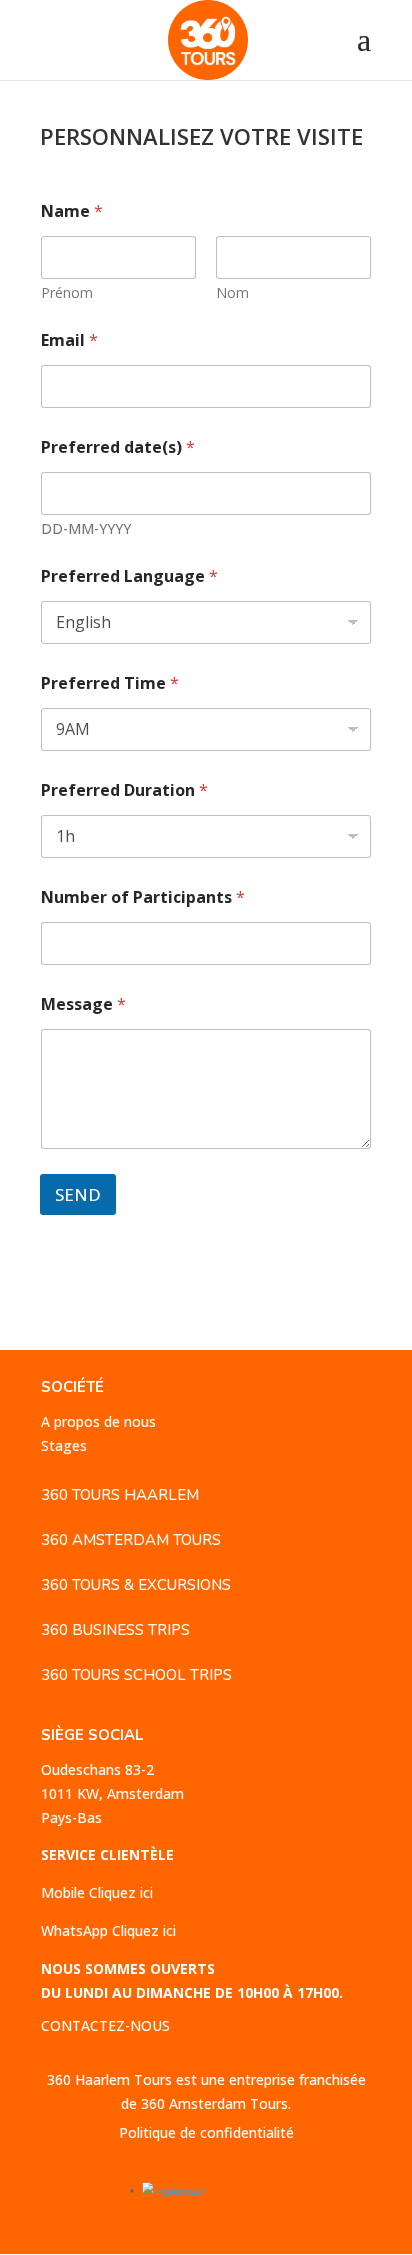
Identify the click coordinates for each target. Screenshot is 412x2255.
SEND (78, 1194)
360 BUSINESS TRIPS (115, 1630)
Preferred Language (129, 576)
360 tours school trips (136, 1675)
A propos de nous (98, 1421)
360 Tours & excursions (136, 1585)
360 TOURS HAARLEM (120, 1495)
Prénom (67, 292)
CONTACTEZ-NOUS (105, 2025)
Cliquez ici (121, 1892)
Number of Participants (143, 897)
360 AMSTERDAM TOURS (131, 1540)
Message (83, 1004)
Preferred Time (110, 683)
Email (69, 340)
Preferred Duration (124, 790)
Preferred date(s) (118, 447)
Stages (64, 1445)
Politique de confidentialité (206, 2132)
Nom (232, 292)
